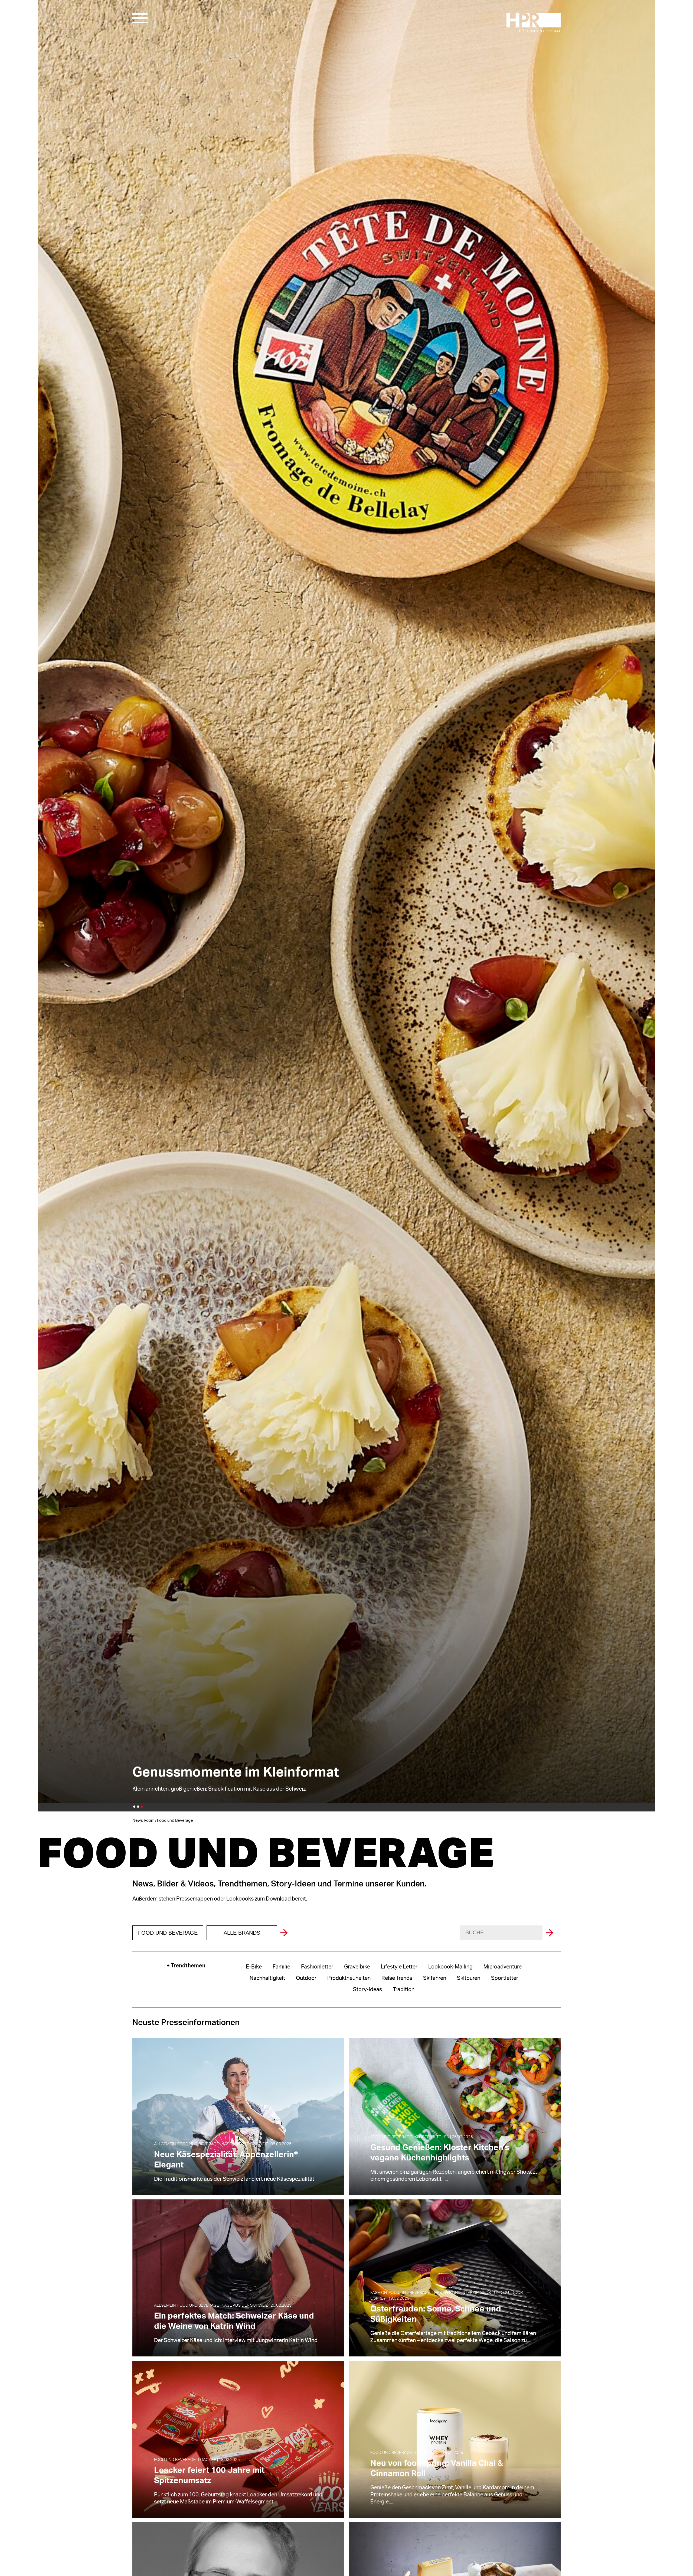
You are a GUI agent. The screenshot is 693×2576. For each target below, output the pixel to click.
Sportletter (505, 1978)
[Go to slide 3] (142, 1807)
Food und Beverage (168, 1933)
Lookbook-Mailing (450, 1967)
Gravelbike (357, 1967)
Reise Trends (397, 1978)
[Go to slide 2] (138, 1807)
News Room (143, 1821)
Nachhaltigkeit (267, 1978)
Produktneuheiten (349, 1978)
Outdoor (306, 1978)
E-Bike (254, 1967)
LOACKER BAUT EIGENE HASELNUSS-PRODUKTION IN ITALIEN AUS (229, 1758)
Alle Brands (242, 1933)
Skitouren (469, 1978)
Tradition (404, 1990)
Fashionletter (317, 1967)
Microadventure (503, 1967)
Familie (281, 1967)
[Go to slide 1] (134, 1807)
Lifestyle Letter (399, 1967)
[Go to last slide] (43, 902)
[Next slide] (650, 902)
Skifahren (435, 1978)
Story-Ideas (367, 1990)
